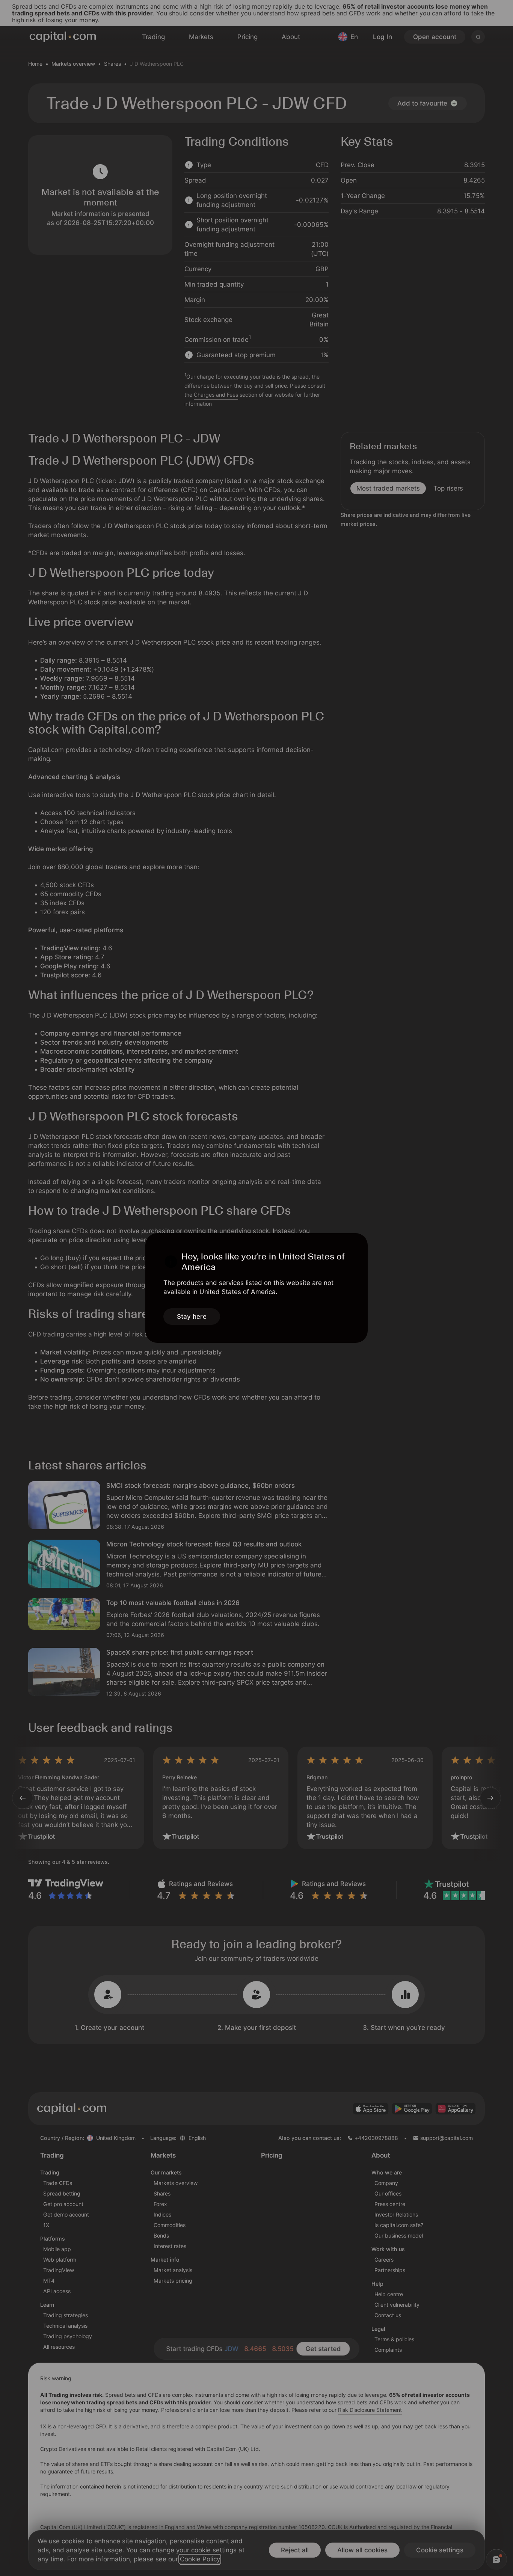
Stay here (192, 1317)
